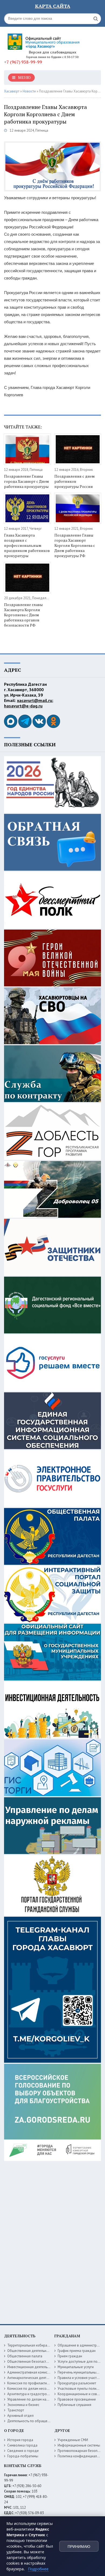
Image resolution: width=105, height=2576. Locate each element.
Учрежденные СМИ (73, 2440)
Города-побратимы (23, 2456)
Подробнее (38, 2569)
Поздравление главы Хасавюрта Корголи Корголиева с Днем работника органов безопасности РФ (23, 615)
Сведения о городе (23, 2451)
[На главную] (44, 40)
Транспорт (16, 2410)
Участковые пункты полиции (80, 2389)
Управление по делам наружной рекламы (40, 2399)
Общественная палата (25, 2356)
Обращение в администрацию (81, 2345)
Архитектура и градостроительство (35, 2394)
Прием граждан (70, 2356)
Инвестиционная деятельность (32, 2367)
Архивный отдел (20, 2416)
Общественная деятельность (30, 2351)
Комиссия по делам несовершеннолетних (40, 2389)
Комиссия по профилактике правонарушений (43, 2383)
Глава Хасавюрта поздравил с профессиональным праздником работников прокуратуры (27, 545)
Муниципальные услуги (76, 2367)
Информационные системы (79, 2445)
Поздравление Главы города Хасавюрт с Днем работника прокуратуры (27, 481)
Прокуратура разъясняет (77, 2383)
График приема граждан (77, 2351)
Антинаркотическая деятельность (34, 2378)
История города (20, 2440)
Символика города (22, 2445)
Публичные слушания (74, 2405)
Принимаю (79, 2547)
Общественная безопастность (31, 2362)
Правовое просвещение (77, 2399)
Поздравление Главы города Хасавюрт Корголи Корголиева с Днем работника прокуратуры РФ (75, 545)
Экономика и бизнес (23, 2405)
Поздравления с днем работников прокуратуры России (75, 481)
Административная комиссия (30, 2372)
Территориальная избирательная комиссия (41, 2345)
